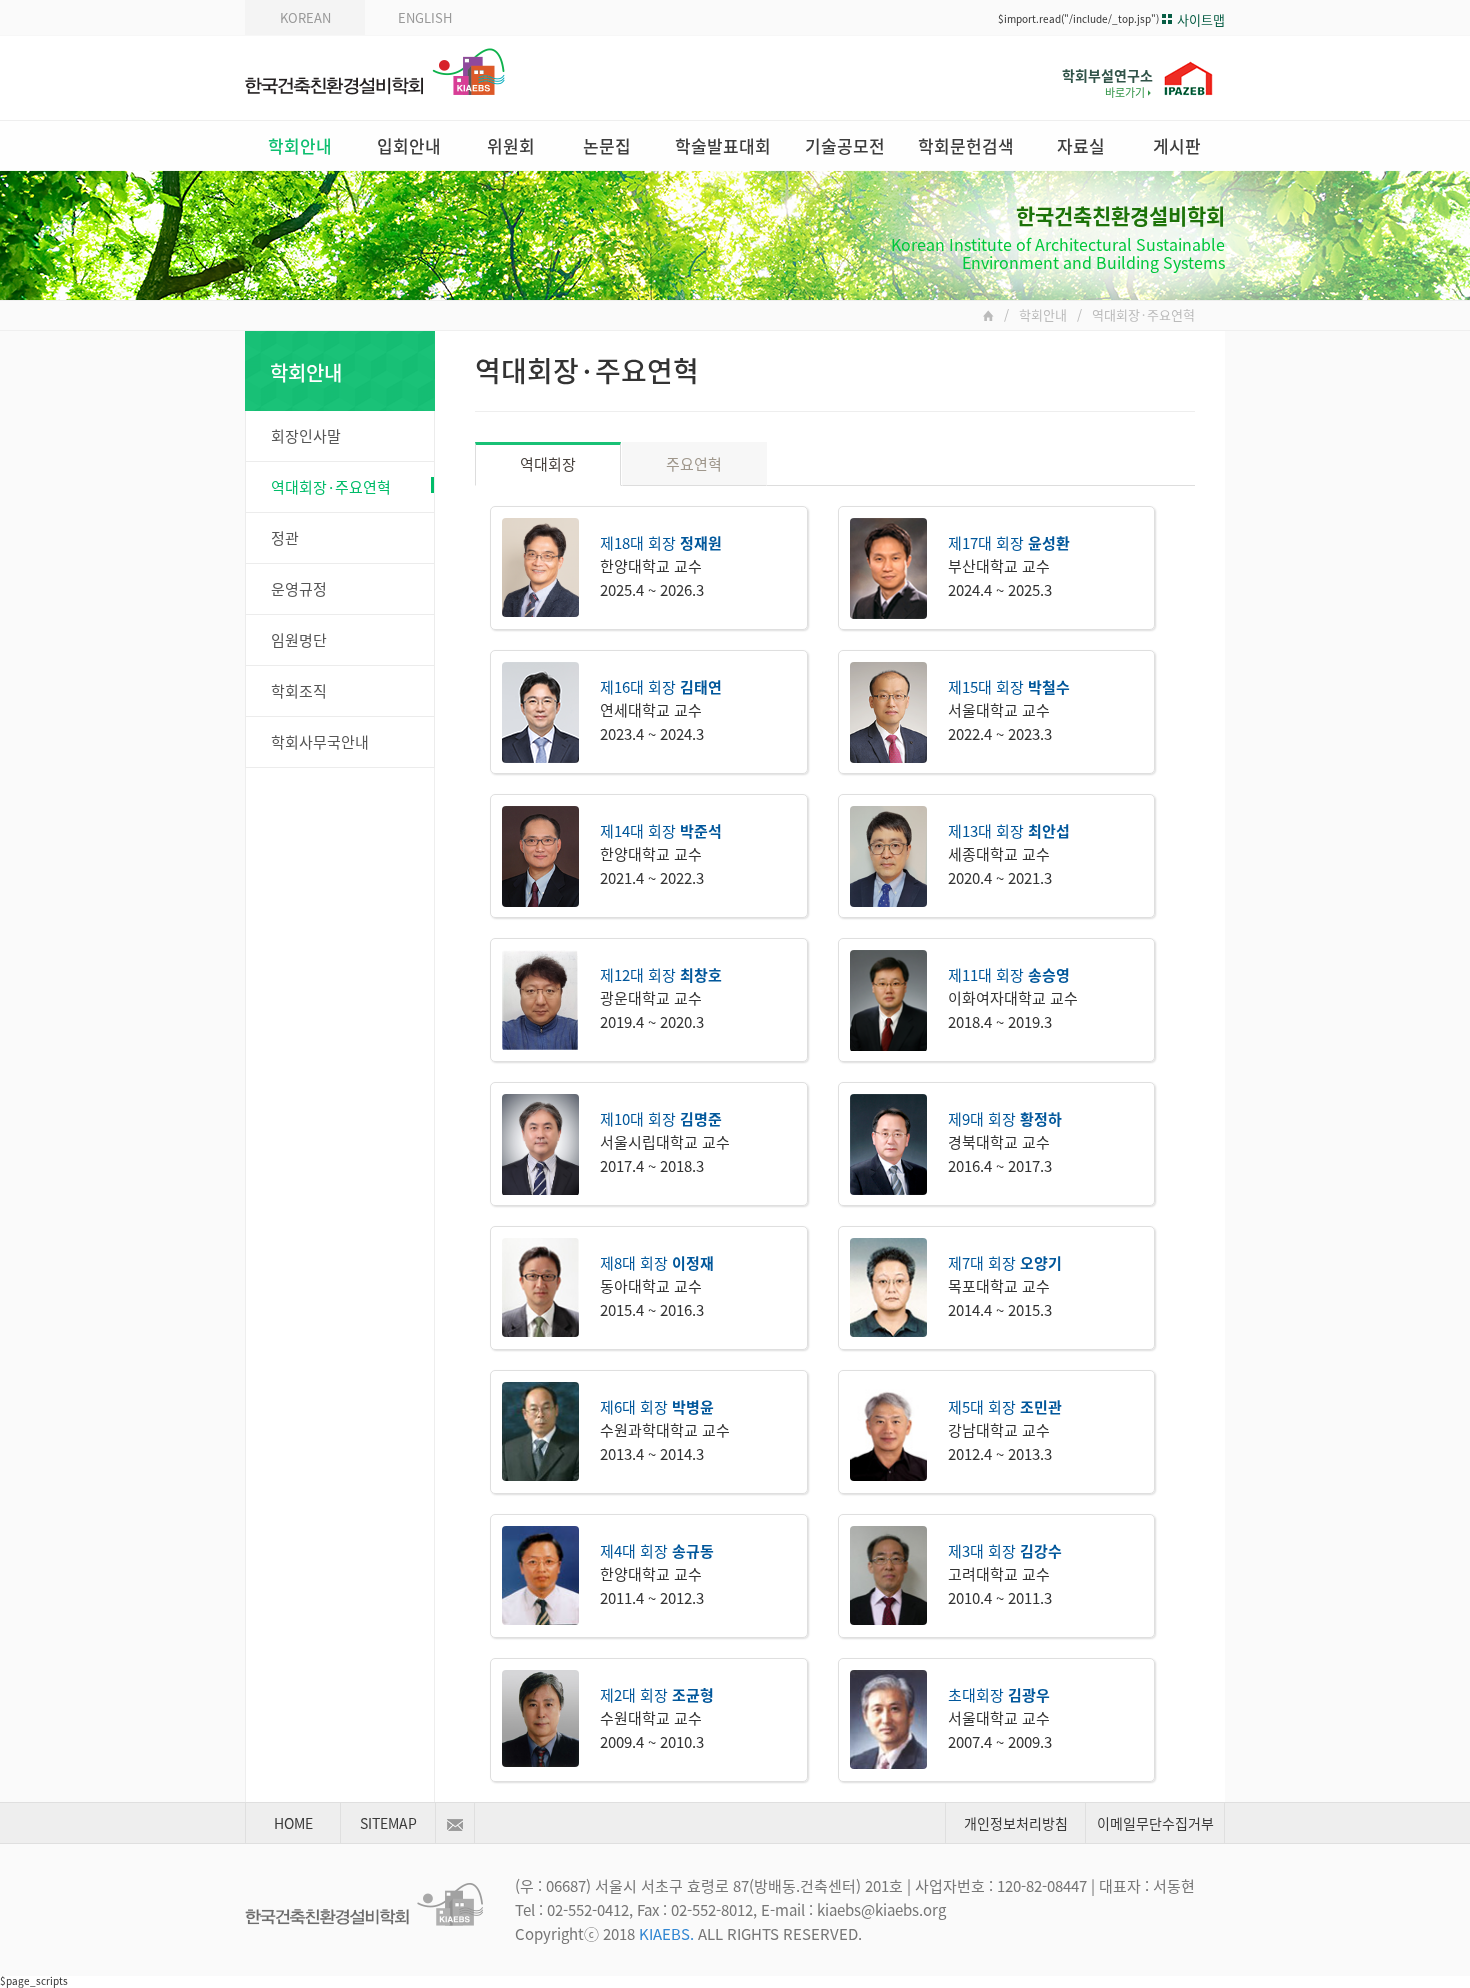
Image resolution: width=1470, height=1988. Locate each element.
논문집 (607, 145)
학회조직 (299, 691)
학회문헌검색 (966, 145)
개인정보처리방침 (1016, 1823)
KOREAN (305, 17)
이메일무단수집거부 (1155, 1823)
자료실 (1081, 145)
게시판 (1177, 145)
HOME (293, 1823)
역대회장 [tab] (548, 464)
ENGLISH (425, 17)
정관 (285, 538)
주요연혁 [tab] (694, 464)
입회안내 (409, 145)
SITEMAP (388, 1823)
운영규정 (299, 589)
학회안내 (300, 145)
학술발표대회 (723, 145)
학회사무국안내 (320, 742)
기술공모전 (845, 145)
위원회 (511, 145)
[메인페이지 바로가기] (988, 315)
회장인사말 (306, 436)
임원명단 (299, 640)
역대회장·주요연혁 (331, 487)
